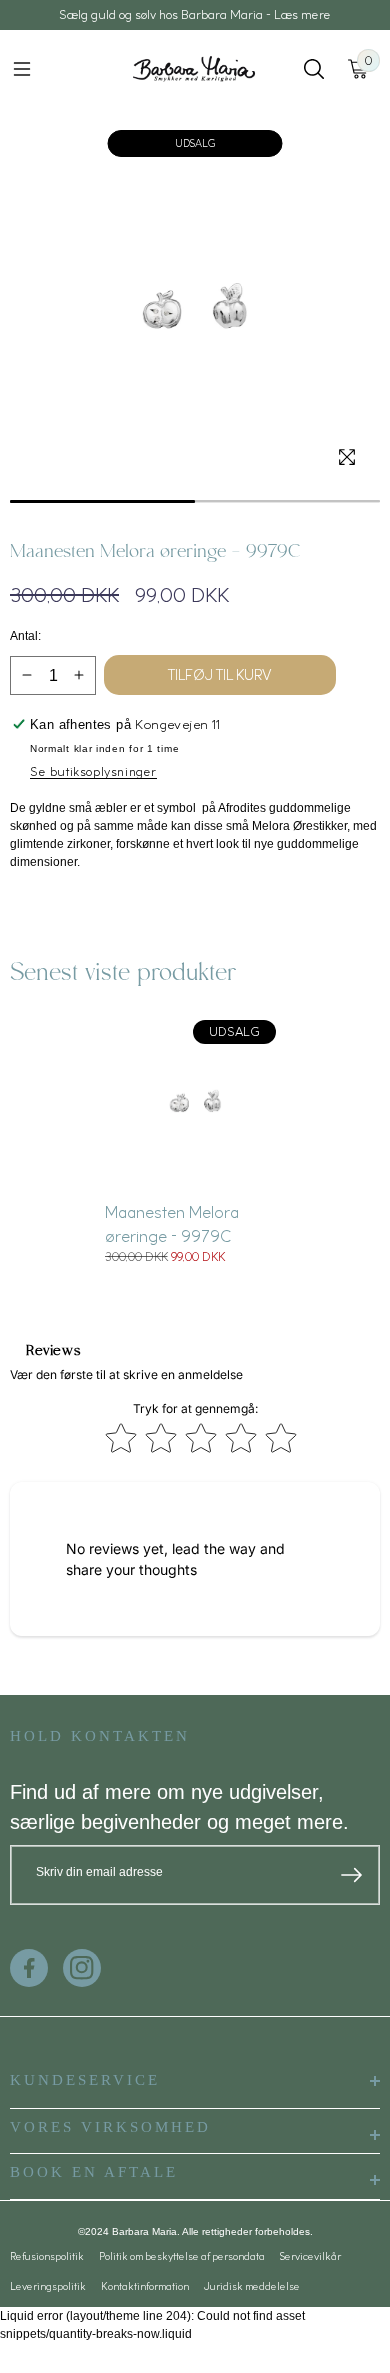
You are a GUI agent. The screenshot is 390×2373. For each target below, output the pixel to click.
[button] (22, 69)
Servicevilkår (310, 2256)
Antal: (25, 636)
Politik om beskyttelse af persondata (182, 2256)
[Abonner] (351, 1875)
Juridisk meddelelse (252, 2286)
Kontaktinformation (145, 2286)
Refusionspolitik (47, 2256)
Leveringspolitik (48, 2286)
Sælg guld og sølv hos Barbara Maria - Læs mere (195, 14)
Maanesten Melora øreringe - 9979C (172, 1224)
